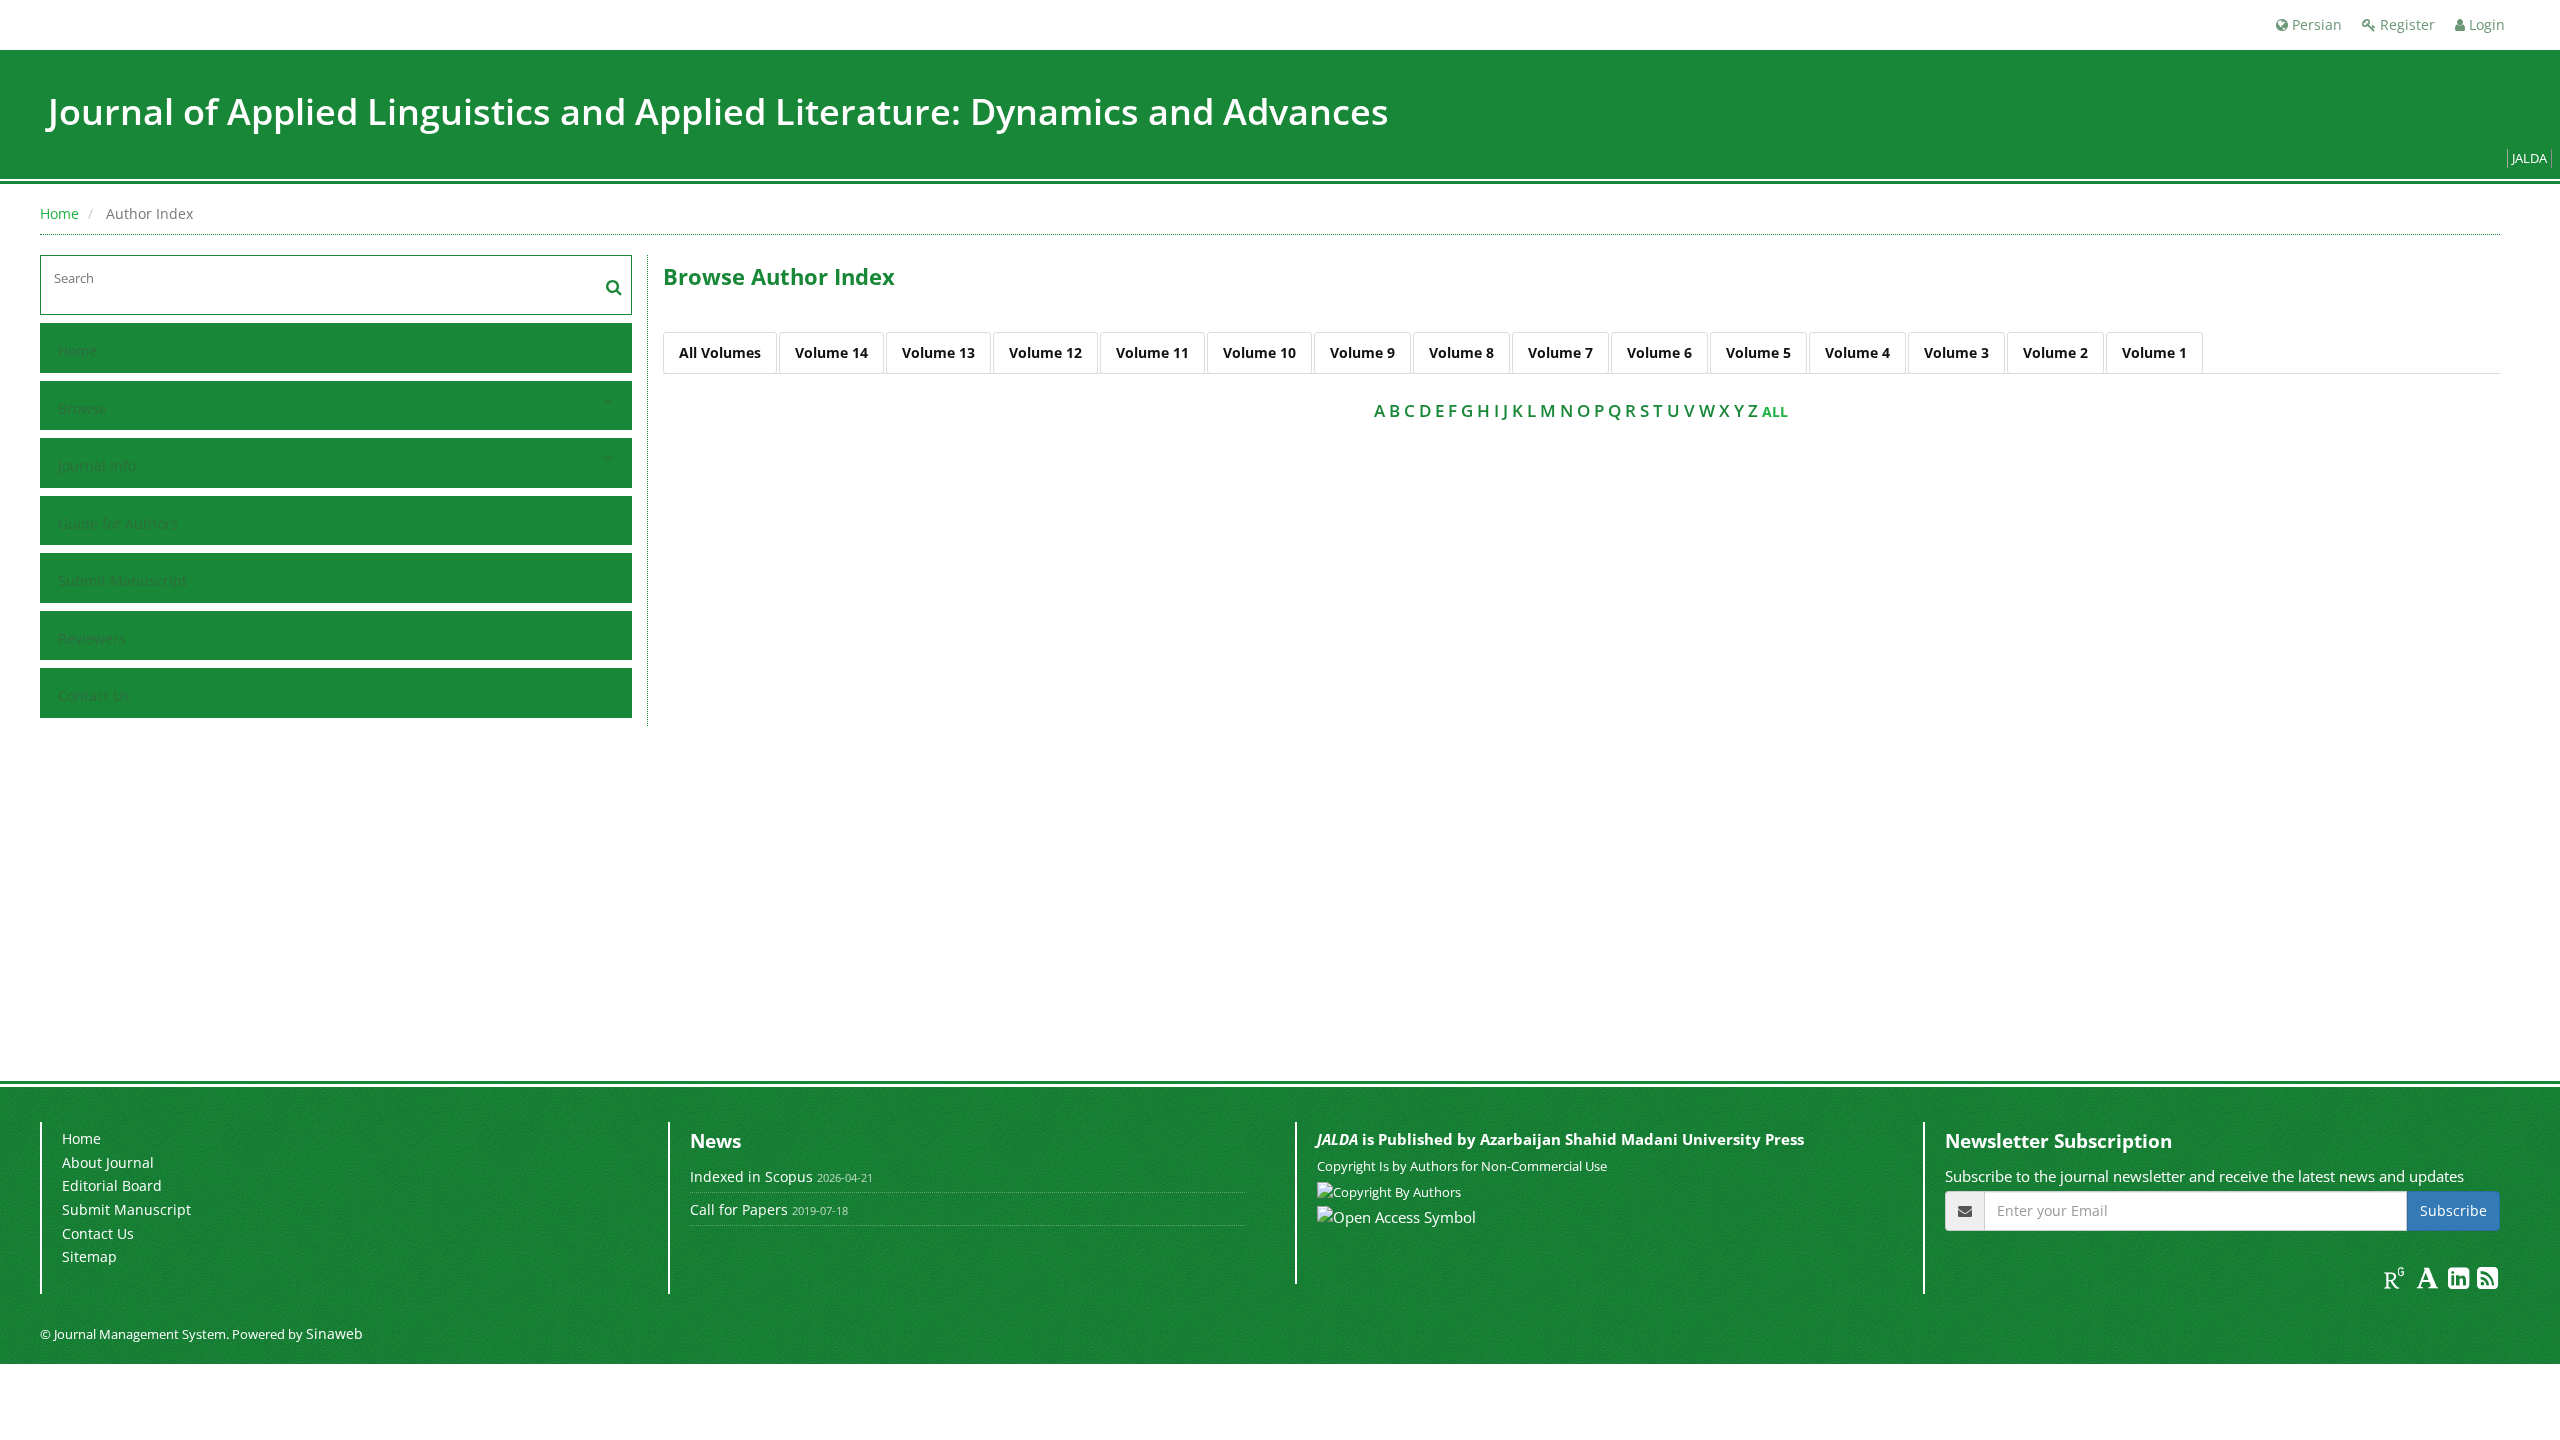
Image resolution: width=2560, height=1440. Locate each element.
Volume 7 (1560, 352)
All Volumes (720, 352)
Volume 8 (1461, 352)
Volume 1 (2154, 352)
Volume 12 (1045, 352)
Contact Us (94, 695)
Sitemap (89, 1256)
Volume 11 (1152, 352)
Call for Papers (739, 1209)
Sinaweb (334, 1333)
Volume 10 (1259, 352)
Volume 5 (1758, 352)
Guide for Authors (118, 523)
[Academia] (2429, 1281)
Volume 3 (1956, 352)
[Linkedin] (2460, 1281)
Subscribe (2453, 1210)
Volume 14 (831, 352)
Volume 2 (2055, 352)
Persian (2315, 24)
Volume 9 (1362, 352)
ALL (1775, 411)
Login (2485, 24)
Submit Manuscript (122, 580)
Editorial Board (112, 1185)
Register (2405, 24)
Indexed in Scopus (751, 1176)
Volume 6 (1659, 352)
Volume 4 (1857, 352)
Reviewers (92, 638)
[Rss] (2487, 1281)
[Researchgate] (2396, 1281)
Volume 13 (938, 352)
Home (59, 213)
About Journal (108, 1162)
